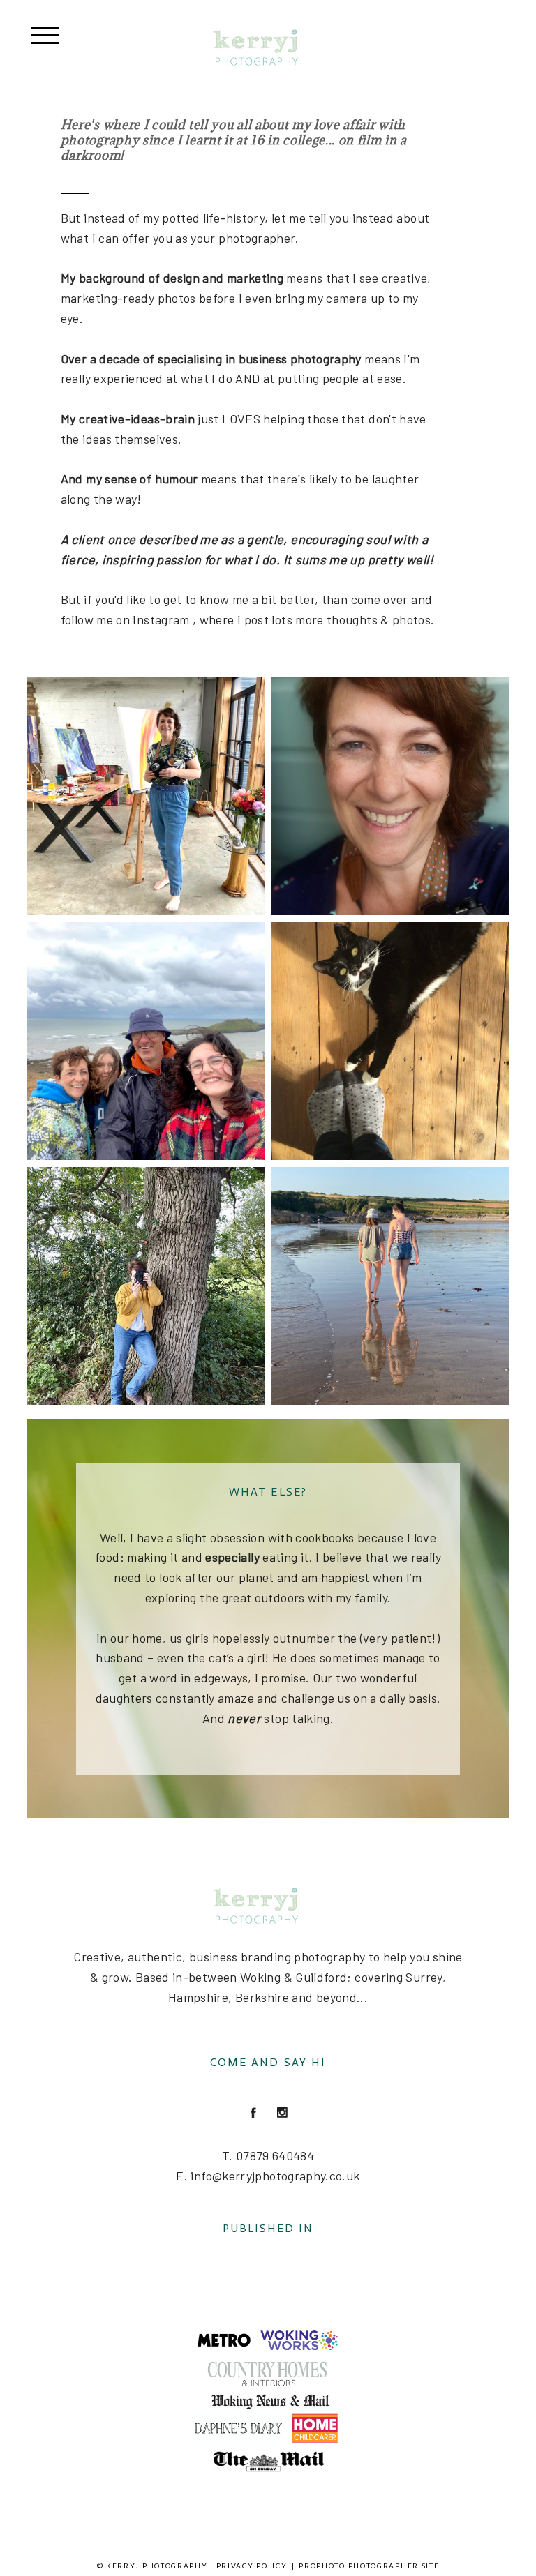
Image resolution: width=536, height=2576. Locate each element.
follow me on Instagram (125, 619)
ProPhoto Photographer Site (369, 2566)
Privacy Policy (252, 2566)
